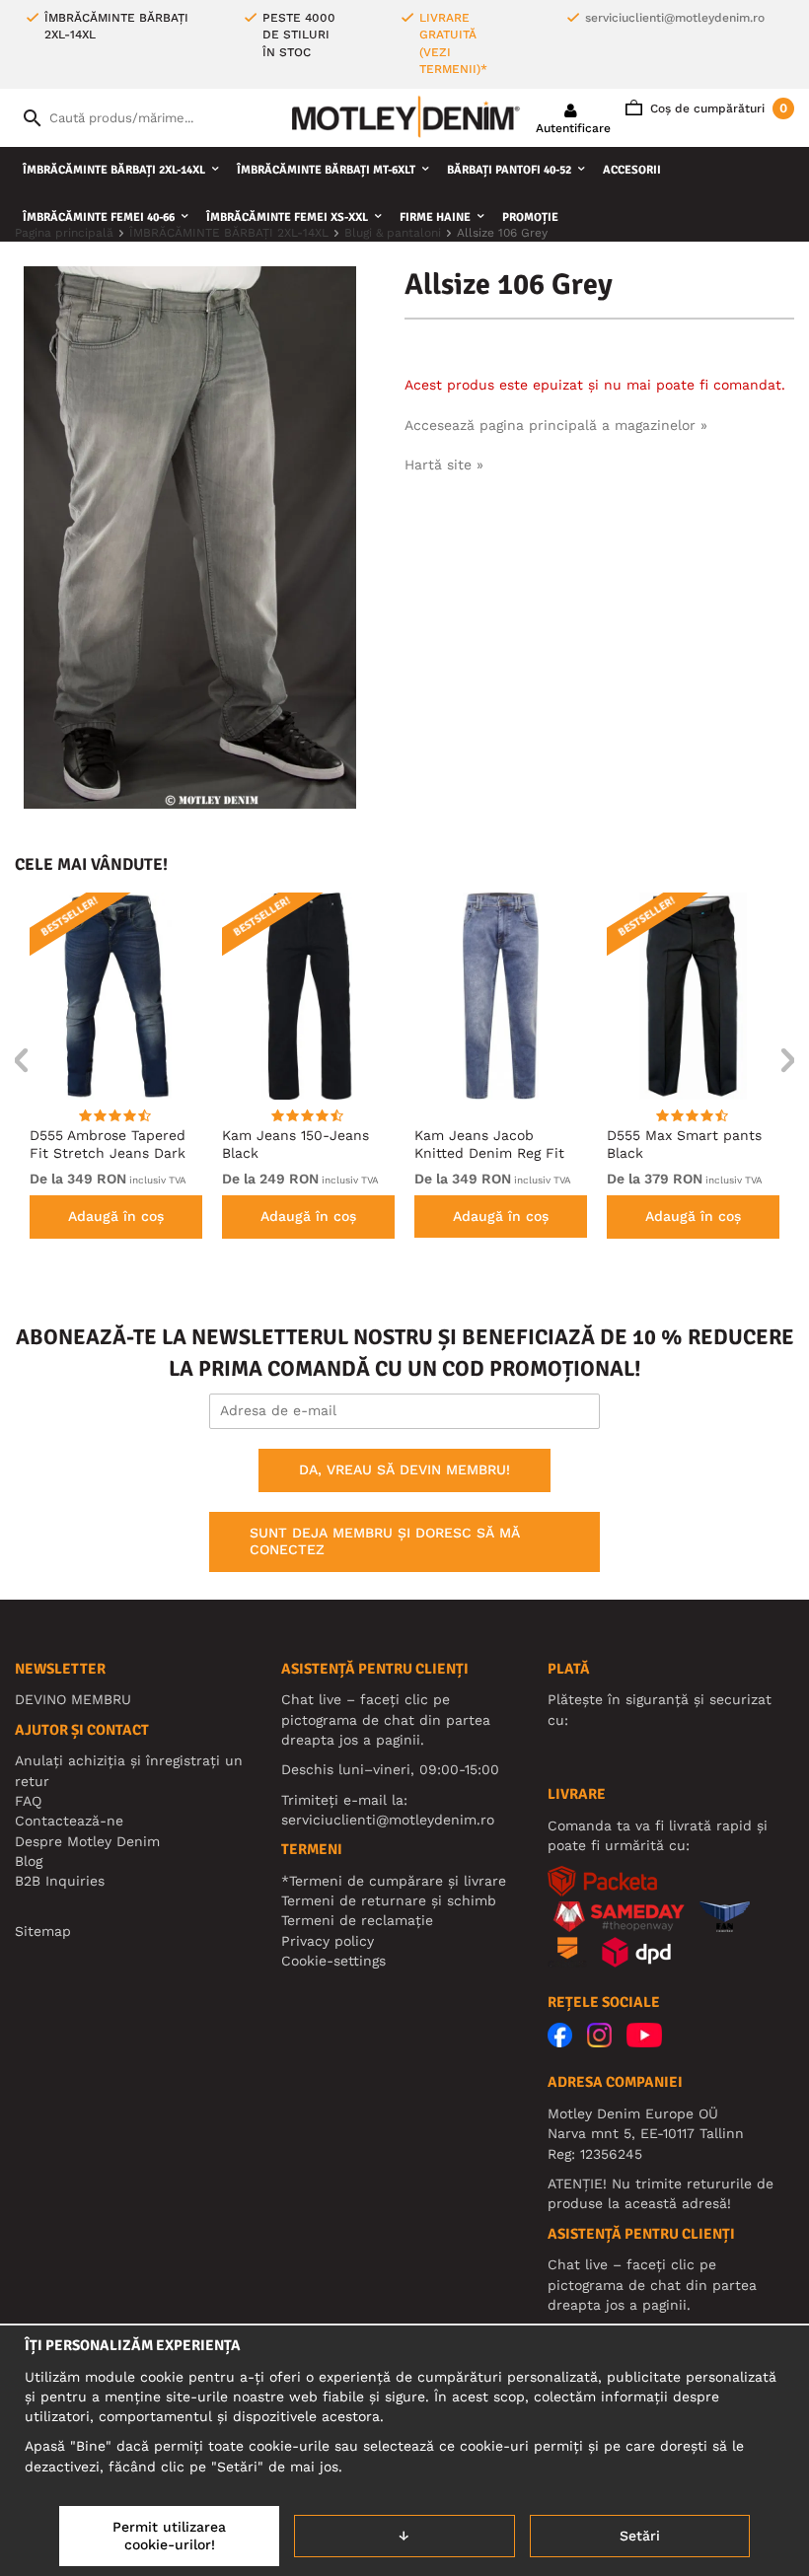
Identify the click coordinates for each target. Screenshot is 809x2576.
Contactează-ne (69, 1821)
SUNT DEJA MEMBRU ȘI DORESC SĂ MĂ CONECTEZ (385, 1541)
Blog (29, 1861)
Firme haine (435, 217)
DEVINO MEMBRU (73, 1699)
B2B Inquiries (60, 1881)
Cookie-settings (333, 1961)
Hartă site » (444, 465)
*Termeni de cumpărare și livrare (394, 1881)
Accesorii (632, 170)
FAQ (28, 1801)
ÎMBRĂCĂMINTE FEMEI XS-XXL (287, 217)
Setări (640, 2536)
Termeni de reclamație (357, 1920)
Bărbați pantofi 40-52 (509, 170)
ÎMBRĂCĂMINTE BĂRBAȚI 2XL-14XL (114, 170)
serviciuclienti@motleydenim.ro (675, 18)
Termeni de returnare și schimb (389, 1900)
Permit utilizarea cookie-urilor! (169, 2536)
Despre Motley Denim (87, 1841)
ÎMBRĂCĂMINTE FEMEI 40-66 (99, 217)
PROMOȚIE (530, 217)
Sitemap (43, 1931)
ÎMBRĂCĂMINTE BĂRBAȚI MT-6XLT (326, 170)
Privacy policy (328, 1941)
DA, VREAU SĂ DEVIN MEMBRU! (404, 1469)
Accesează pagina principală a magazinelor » (556, 425)
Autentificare (573, 128)
